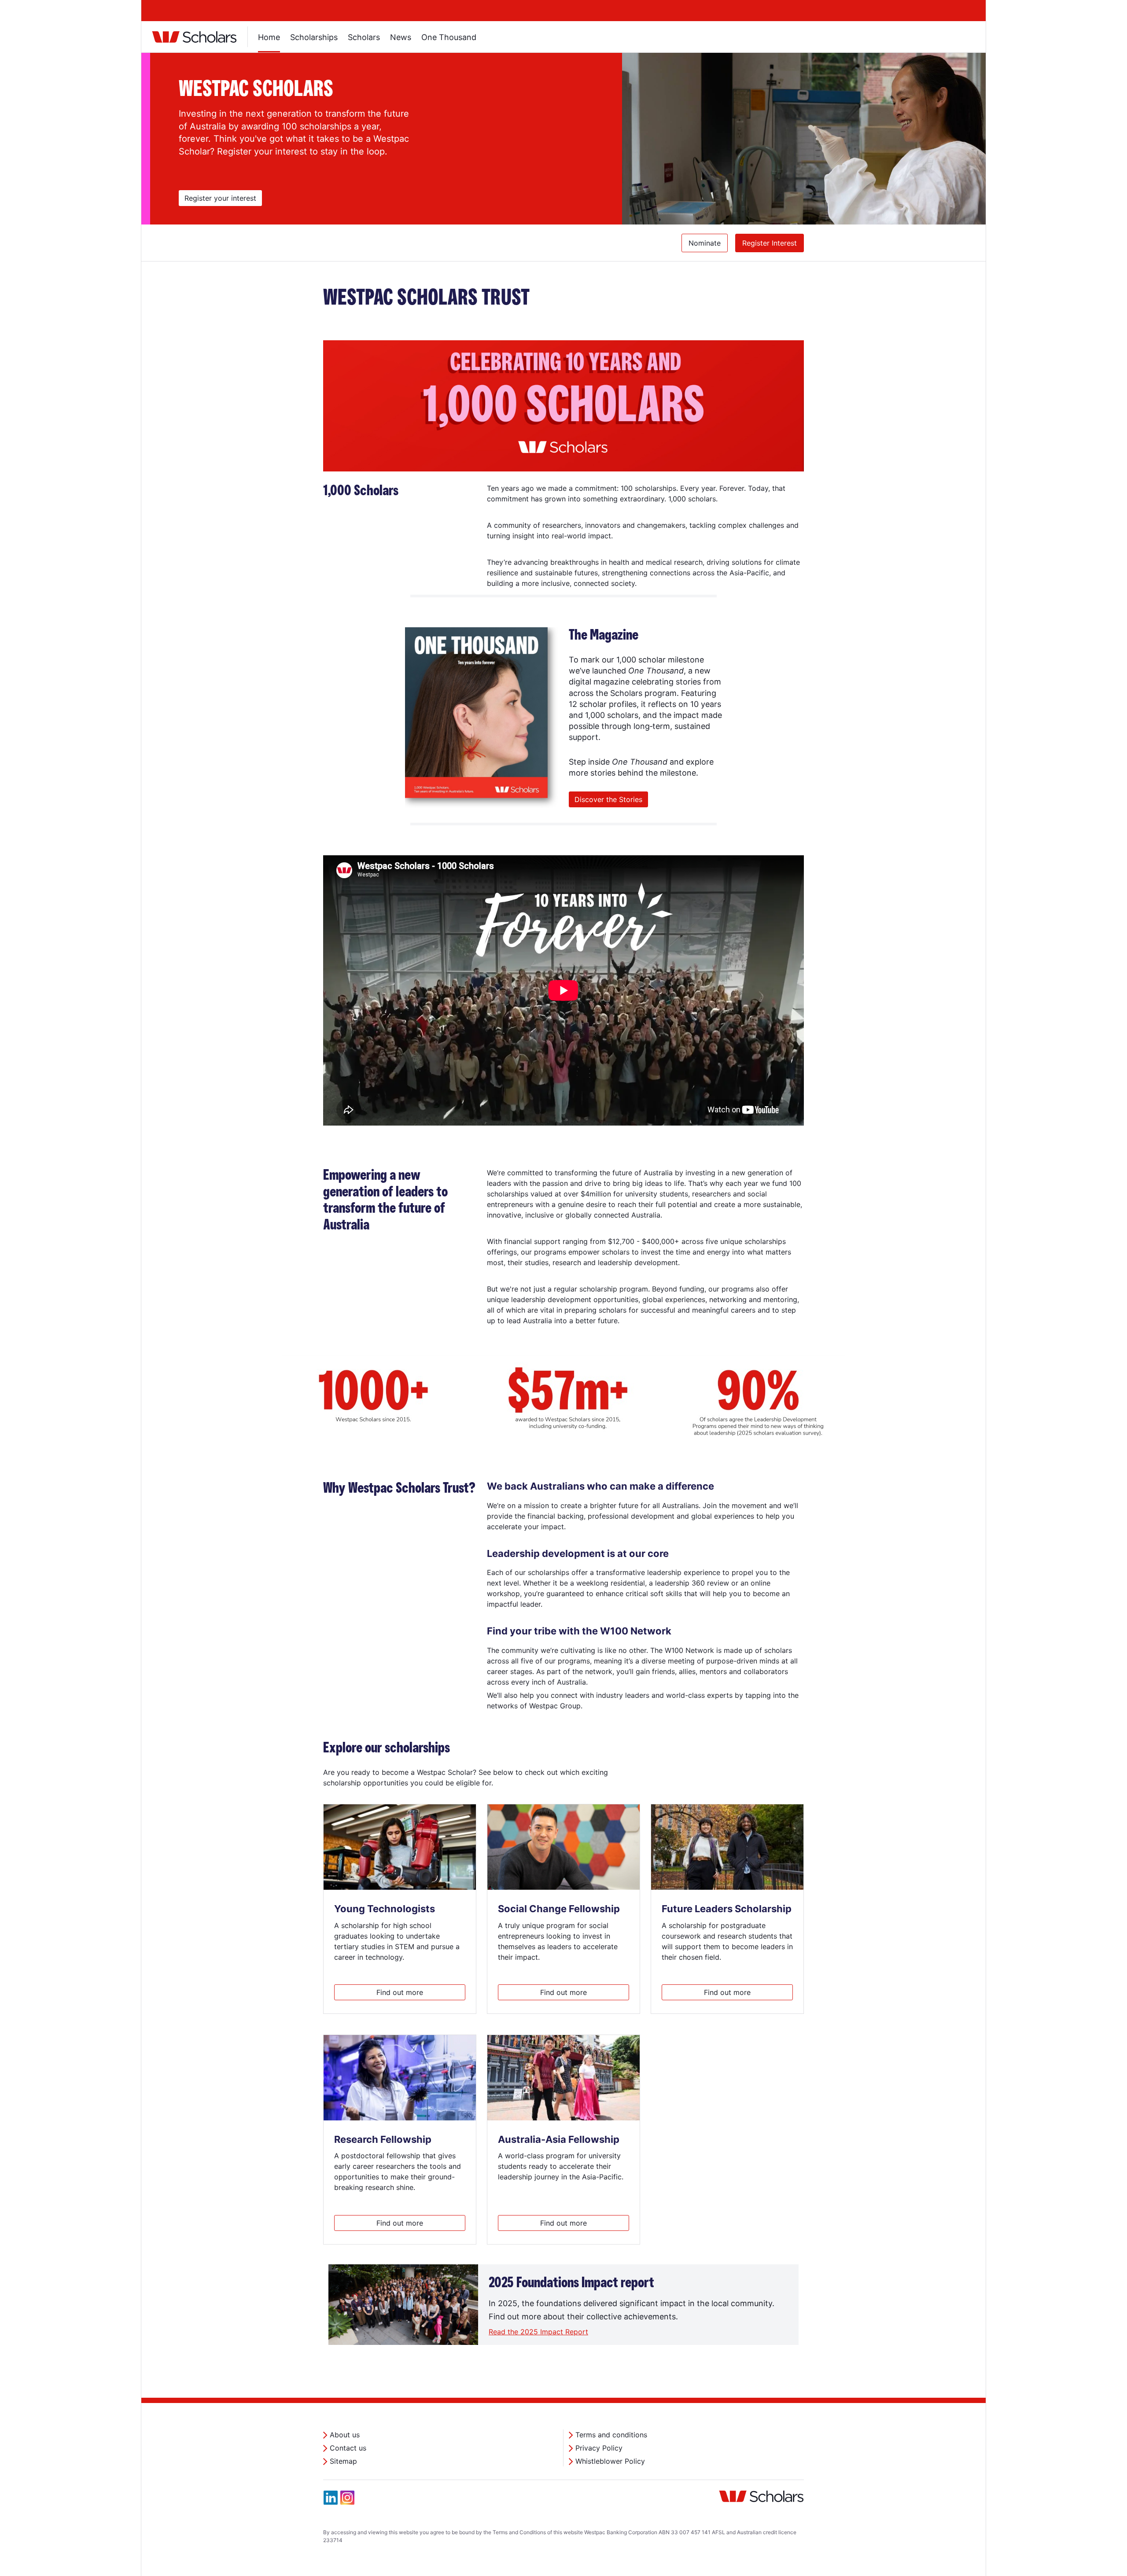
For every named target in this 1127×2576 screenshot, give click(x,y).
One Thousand (449, 37)
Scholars (364, 37)
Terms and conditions (611, 2435)
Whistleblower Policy (610, 2461)
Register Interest (770, 243)
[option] (608, 139)
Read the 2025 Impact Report (538, 2332)
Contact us (348, 2448)
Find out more (400, 1992)
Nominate (705, 243)
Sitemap (343, 2461)
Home (269, 37)
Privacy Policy (599, 2448)
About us (345, 2435)
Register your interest (223, 198)
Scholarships (314, 37)
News (401, 37)
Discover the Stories (608, 799)
